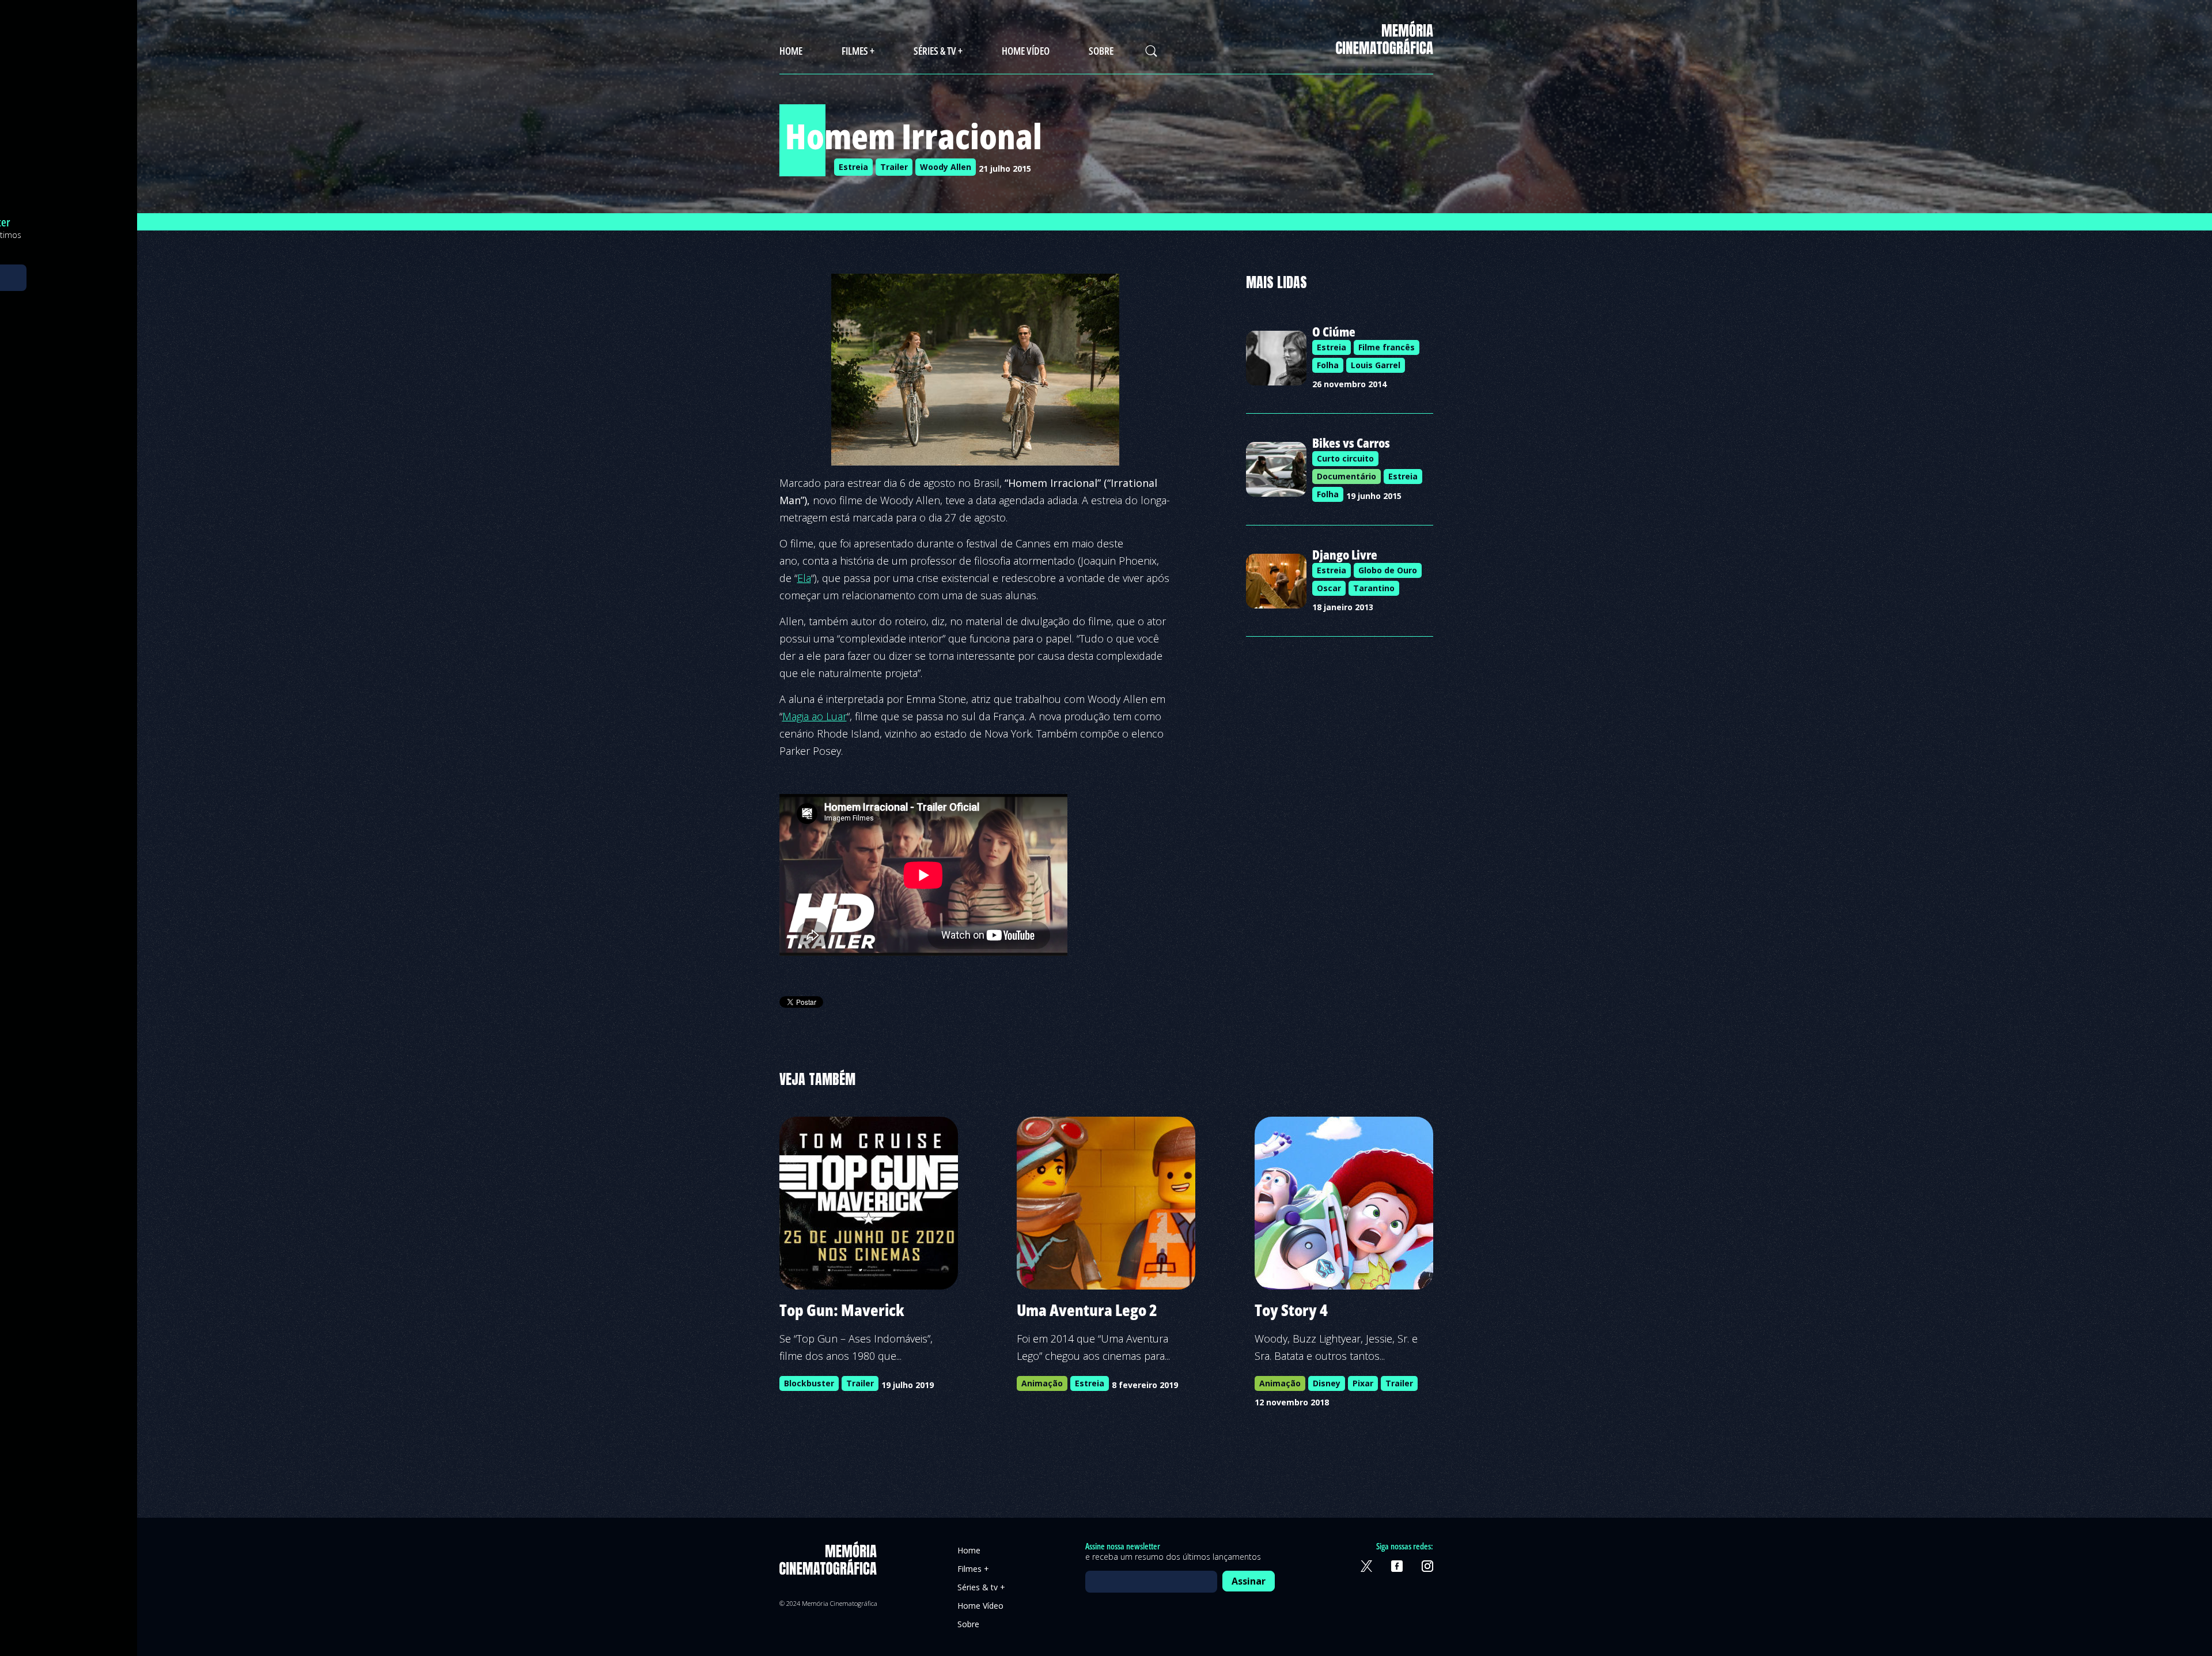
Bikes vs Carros (1351, 443)
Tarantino (1374, 588)
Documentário (1346, 476)
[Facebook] (1397, 1566)
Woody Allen (946, 167)
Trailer (894, 167)
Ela (804, 578)
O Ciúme (1334, 331)
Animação (1042, 1383)
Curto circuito (1345, 458)
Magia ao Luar (815, 716)
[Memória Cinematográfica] (1385, 47)
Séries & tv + (938, 51)
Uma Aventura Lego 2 (1087, 1310)
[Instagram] (1427, 1566)
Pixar (1363, 1383)
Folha (1328, 365)
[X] (1366, 1566)
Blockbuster (809, 1383)
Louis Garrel (1376, 365)
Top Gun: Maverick (842, 1310)
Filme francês (1387, 347)
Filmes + (858, 51)
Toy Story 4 (1291, 1310)
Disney (1327, 1383)
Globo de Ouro (1388, 570)
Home (791, 51)
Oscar (1329, 588)
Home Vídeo (1026, 51)
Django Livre (1345, 554)
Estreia (853, 167)
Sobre (1101, 51)
